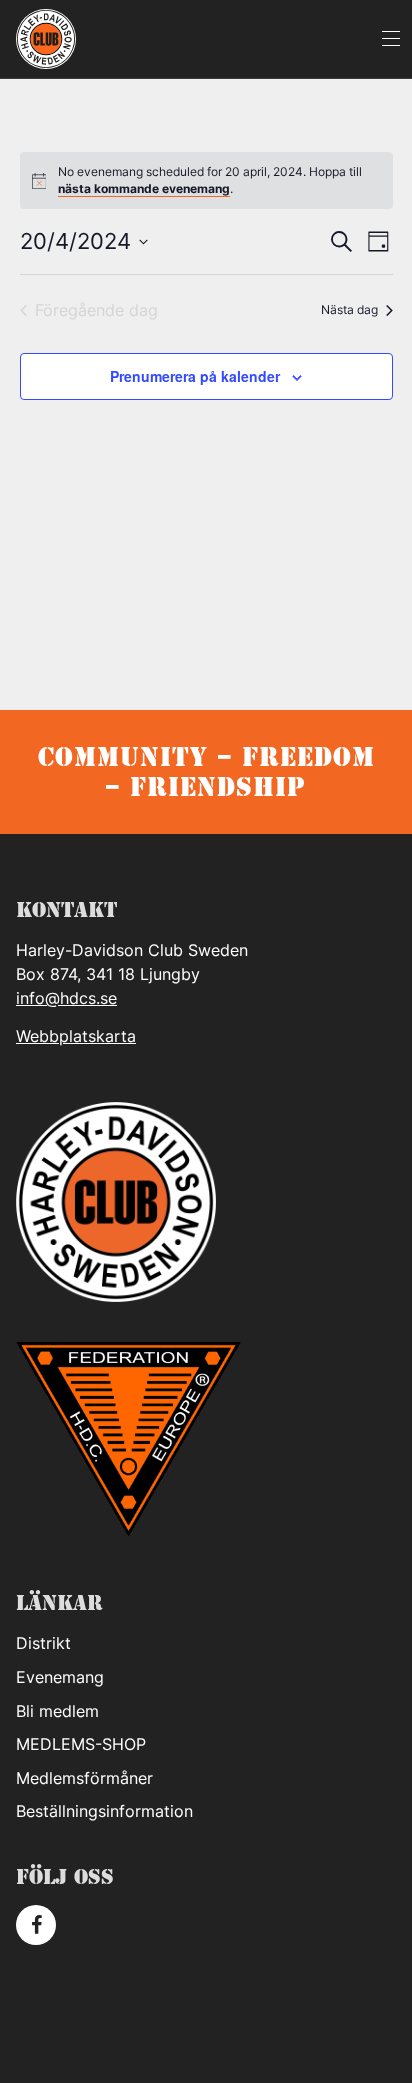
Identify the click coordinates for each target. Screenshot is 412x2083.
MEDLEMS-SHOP (81, 1744)
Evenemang (60, 1677)
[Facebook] (36, 1925)
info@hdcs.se (66, 998)
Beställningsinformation (104, 1811)
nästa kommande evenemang (144, 188)
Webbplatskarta (76, 1036)
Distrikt (43, 1643)
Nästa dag (349, 309)
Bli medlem (57, 1711)
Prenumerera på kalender (195, 376)
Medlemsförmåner (84, 1778)
